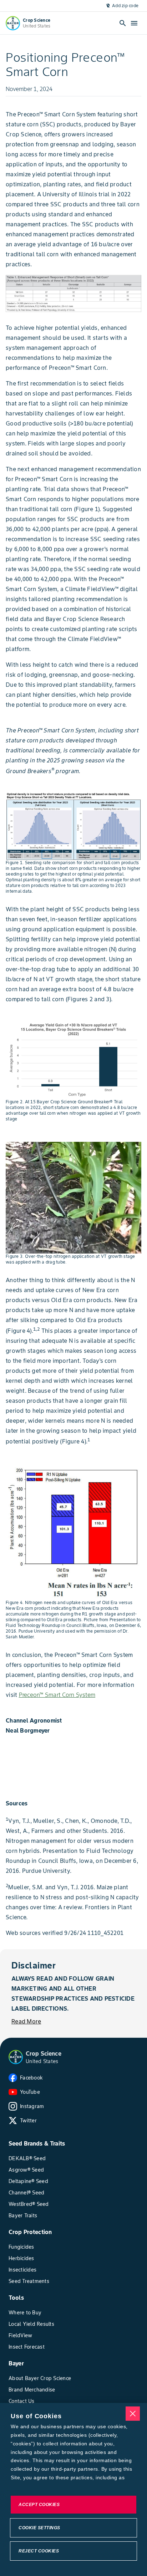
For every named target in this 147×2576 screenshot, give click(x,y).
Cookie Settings (39, 2528)
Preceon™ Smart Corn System (57, 1695)
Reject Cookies (39, 2551)
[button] (16, 2057)
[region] (73, 2489)
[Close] (133, 2414)
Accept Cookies (39, 2505)
